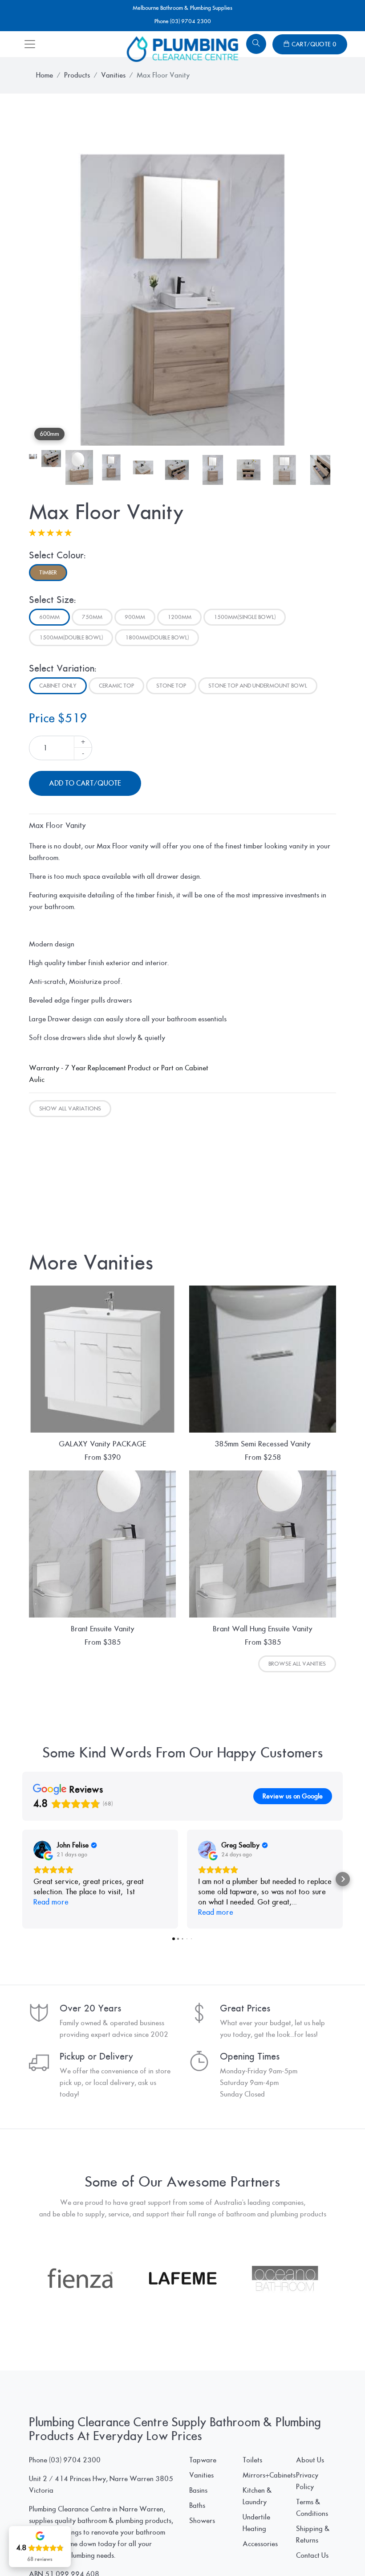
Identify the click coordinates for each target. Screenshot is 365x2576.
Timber (48, 573)
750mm (92, 617)
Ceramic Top (116, 686)
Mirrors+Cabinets (269, 2475)
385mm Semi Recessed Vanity (263, 1444)
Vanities (113, 75)
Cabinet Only (58, 686)
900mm (135, 617)
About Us (310, 2460)
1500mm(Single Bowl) (245, 617)
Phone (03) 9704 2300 (183, 21)
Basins (198, 2490)
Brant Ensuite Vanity (103, 1629)
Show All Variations (70, 1109)
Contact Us (312, 2556)
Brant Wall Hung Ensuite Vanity (263, 1629)
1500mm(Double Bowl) (71, 638)
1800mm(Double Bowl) (157, 638)
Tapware (203, 2460)
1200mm (179, 617)
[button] (22, 1879)
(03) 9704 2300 (75, 2460)
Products (77, 75)
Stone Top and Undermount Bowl (258, 686)
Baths (197, 2506)
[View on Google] (42, 1850)
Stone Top (171, 686)
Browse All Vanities (297, 1664)
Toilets (252, 2460)
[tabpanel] (182, 292)
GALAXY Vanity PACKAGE (102, 1444)
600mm (49, 617)
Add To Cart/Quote (85, 783)
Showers (202, 2521)
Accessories (260, 2544)
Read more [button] (51, 1902)
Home (45, 75)
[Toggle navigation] (30, 44)
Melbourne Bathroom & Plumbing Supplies (182, 8)
